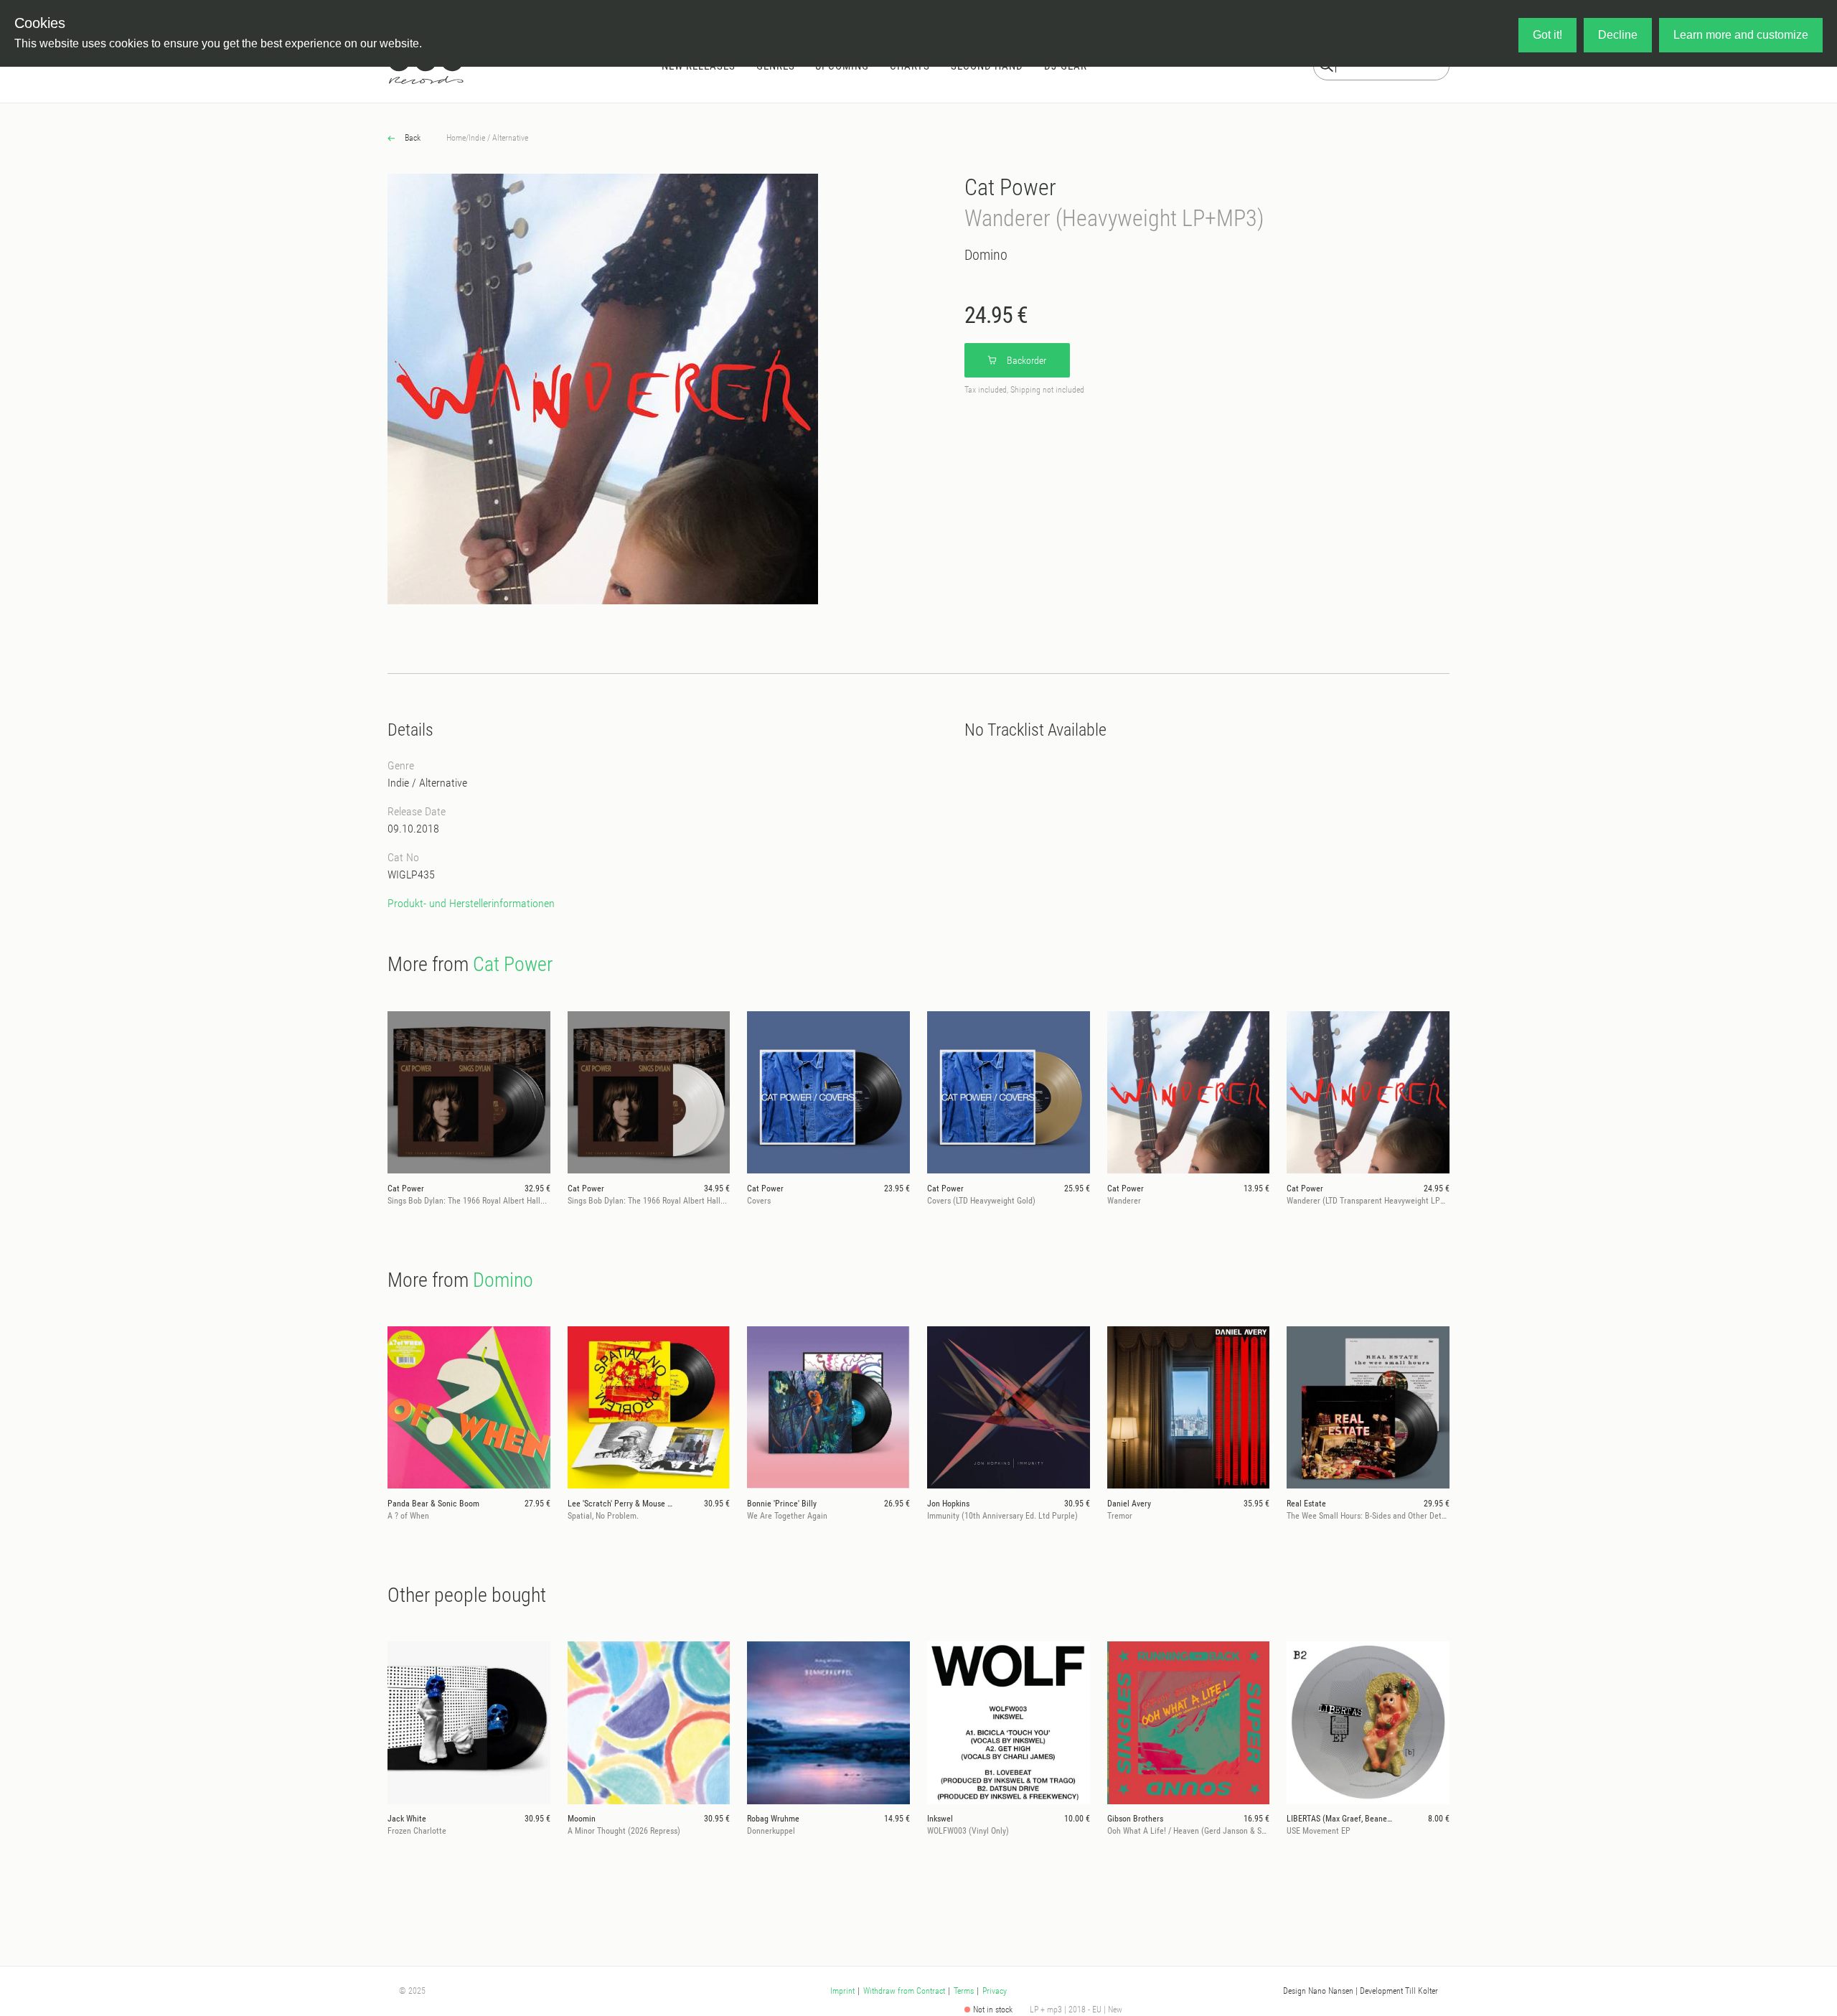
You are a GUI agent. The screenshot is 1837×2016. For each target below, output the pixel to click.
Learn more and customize (1741, 35)
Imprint (842, 1991)
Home (456, 138)
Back (412, 138)
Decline (1618, 35)
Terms (964, 1991)
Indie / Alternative (498, 138)
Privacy (995, 1991)
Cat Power (1010, 187)
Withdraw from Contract (904, 1991)
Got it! (1547, 35)
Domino (986, 255)
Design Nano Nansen (1318, 1991)
